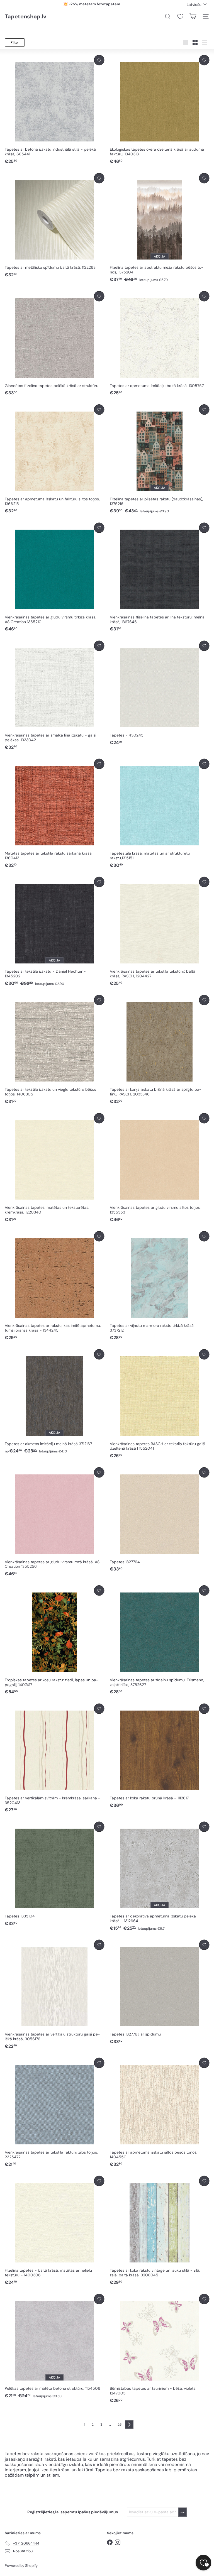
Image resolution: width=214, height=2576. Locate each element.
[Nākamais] (129, 2425)
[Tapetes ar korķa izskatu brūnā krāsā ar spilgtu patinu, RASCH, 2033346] (160, 1050)
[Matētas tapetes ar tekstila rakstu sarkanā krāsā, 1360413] (54, 814)
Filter (15, 42)
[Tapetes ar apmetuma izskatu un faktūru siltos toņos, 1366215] (54, 459)
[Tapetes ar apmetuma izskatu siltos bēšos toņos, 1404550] (160, 2113)
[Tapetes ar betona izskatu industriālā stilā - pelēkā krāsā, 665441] (54, 110)
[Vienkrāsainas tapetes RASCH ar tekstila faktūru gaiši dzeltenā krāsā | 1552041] (160, 1404)
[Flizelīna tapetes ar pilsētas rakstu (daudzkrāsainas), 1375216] (160, 459)
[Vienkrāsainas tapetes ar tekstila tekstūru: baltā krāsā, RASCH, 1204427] (160, 932)
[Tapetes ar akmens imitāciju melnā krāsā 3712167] (54, 1402)
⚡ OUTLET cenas (92, 4)
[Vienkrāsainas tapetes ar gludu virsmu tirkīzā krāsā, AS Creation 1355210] (54, 578)
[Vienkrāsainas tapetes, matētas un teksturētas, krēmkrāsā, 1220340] (54, 1168)
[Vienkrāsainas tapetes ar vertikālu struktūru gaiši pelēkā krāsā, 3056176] (54, 1995)
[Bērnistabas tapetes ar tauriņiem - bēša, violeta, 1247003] (160, 2349)
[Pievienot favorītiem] (99, 60)
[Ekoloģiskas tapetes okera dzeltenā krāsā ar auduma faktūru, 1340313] (160, 110)
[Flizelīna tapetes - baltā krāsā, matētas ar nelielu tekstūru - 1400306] (54, 2231)
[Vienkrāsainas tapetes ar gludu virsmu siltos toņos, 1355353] (160, 1168)
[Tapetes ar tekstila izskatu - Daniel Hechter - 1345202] (54, 932)
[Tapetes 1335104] (54, 1874)
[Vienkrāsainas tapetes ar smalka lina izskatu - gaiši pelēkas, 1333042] (54, 696)
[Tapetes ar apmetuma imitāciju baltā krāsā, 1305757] (160, 343)
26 (120, 2425)
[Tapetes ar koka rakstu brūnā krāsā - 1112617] (160, 1756)
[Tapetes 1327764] (160, 1520)
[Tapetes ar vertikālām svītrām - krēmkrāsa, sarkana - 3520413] (54, 1758)
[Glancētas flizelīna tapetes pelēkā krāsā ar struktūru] (54, 343)
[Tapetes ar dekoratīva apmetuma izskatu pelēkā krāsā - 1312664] (160, 1877)
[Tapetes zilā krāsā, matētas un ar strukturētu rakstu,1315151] (160, 814)
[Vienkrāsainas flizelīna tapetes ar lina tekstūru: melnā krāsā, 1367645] (160, 578)
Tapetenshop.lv (25, 16)
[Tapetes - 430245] (160, 693)
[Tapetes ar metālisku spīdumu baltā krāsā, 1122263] (54, 225)
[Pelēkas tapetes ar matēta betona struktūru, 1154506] (54, 2346)
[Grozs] (193, 16)
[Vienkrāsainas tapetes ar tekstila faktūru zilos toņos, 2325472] (54, 2113)
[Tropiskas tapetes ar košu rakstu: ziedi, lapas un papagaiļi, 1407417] (54, 1640)
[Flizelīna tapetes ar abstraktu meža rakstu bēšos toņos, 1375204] (160, 228)
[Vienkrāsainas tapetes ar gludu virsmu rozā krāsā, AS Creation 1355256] (54, 1522)
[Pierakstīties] (183, 2512)
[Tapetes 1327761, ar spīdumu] (160, 1992)
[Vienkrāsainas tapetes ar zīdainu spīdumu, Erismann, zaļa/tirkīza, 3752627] (160, 1640)
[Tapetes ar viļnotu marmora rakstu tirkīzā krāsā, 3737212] (160, 1286)
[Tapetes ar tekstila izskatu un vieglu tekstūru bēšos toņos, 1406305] (54, 1050)
